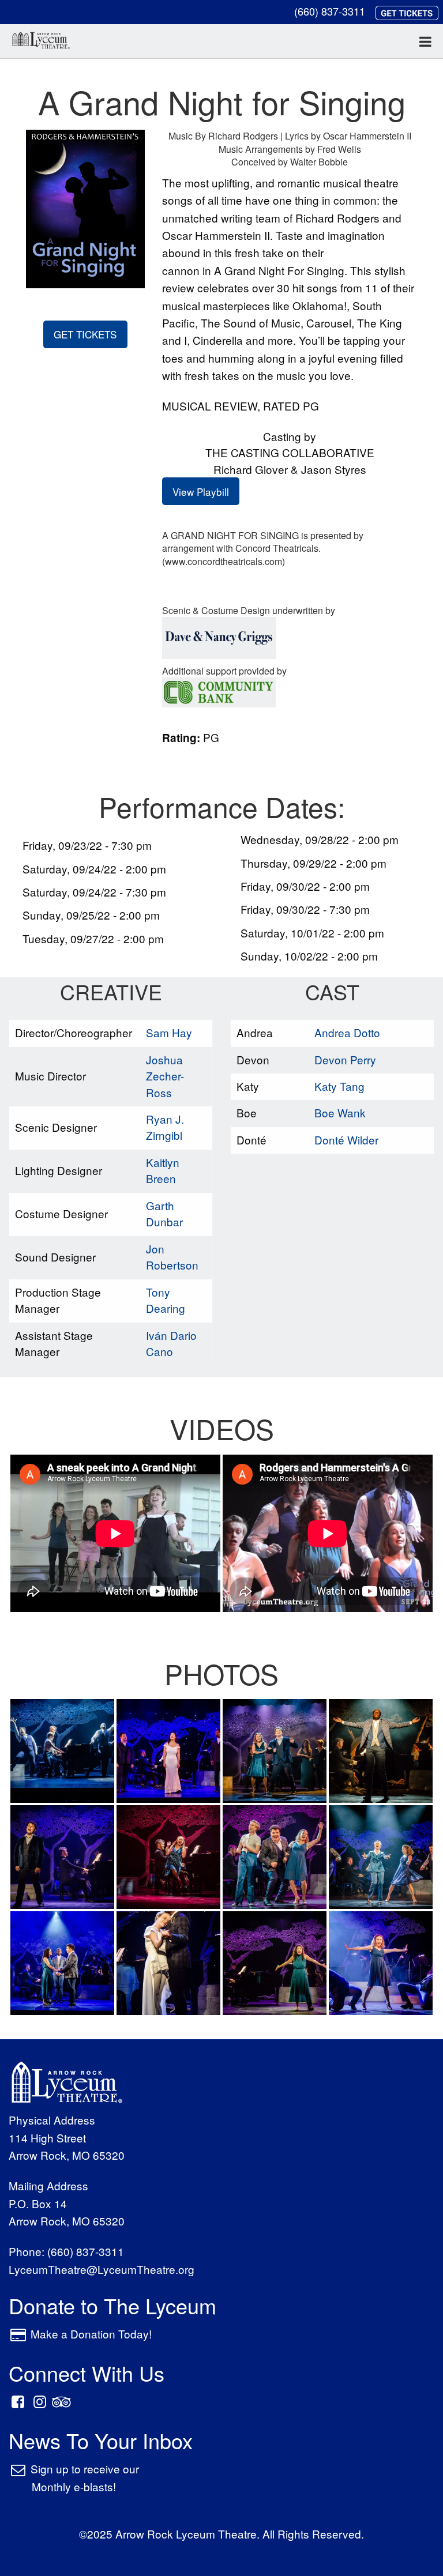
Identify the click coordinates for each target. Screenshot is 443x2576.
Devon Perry (345, 1059)
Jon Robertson (172, 1257)
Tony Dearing (166, 1300)
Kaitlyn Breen (163, 1170)
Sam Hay (169, 1032)
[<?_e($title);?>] (62, 1749)
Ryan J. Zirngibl (165, 1127)
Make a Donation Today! (91, 2334)
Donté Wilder (346, 1140)
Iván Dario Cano (171, 1343)
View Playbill (201, 492)
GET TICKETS (85, 334)
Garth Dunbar (164, 1214)
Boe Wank (340, 1112)
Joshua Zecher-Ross (165, 1076)
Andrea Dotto (347, 1032)
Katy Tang (339, 1086)
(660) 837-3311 (330, 11)
